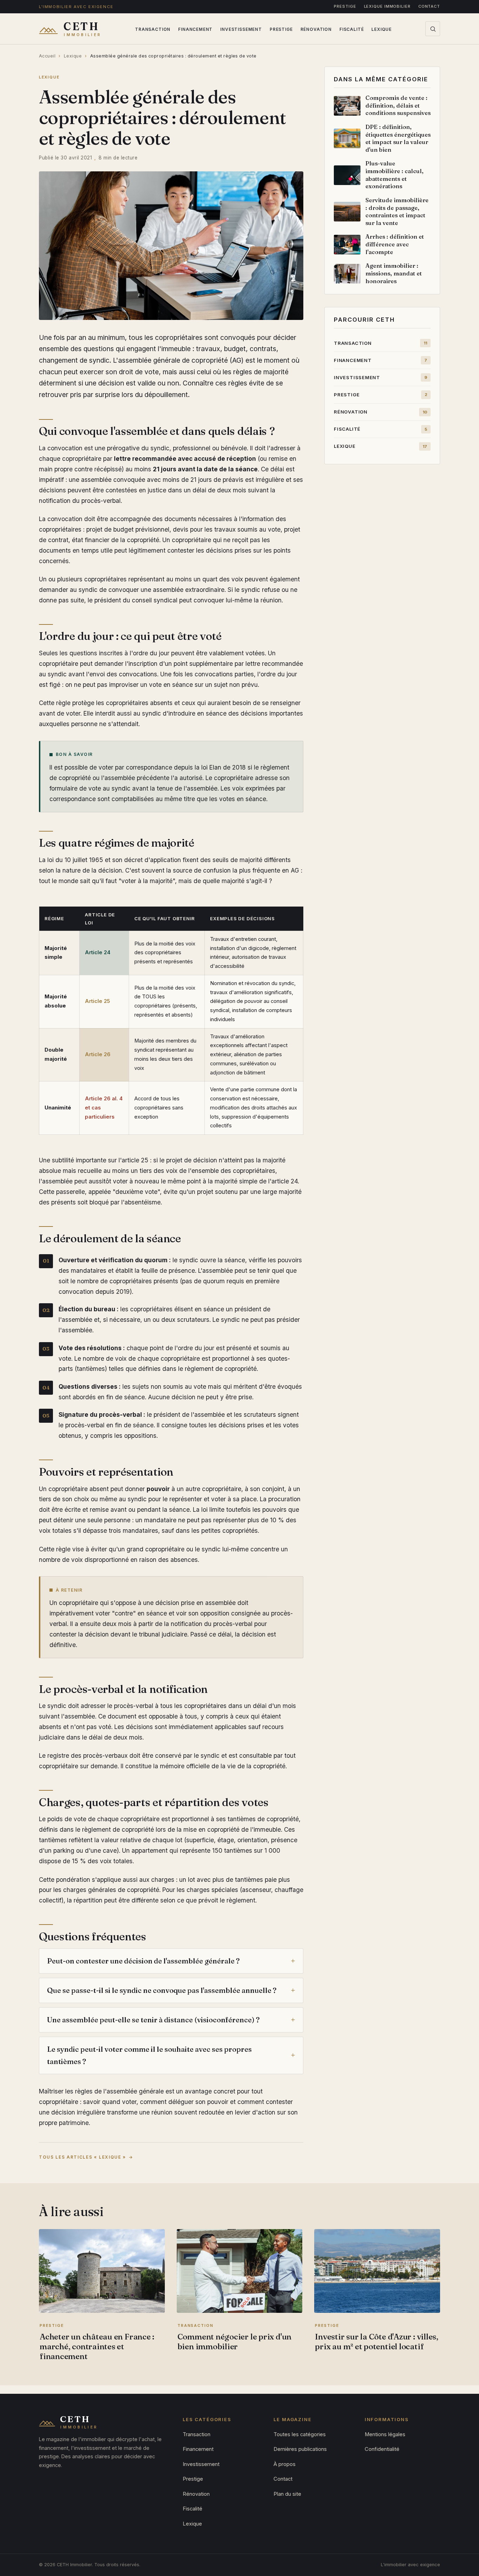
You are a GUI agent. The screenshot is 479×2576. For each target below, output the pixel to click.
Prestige (345, 6)
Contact (429, 6)
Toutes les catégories (300, 2434)
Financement (195, 29)
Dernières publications (300, 2449)
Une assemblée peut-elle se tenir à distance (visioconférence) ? (153, 2020)
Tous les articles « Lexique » (83, 2157)
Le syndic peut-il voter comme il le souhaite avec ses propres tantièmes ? (149, 2055)
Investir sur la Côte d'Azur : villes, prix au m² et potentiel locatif (377, 2342)
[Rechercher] (433, 29)
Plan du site (287, 2494)
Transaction (153, 29)
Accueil (47, 56)
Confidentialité (382, 2449)
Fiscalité (352, 29)
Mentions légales (385, 2434)
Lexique (382, 29)
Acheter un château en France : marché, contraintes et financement (97, 2346)
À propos (285, 2464)
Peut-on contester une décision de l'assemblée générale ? (143, 1961)
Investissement (241, 29)
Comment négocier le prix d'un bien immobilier (234, 2342)
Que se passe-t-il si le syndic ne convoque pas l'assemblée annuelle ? (162, 1990)
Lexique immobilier (387, 6)
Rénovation (316, 29)
